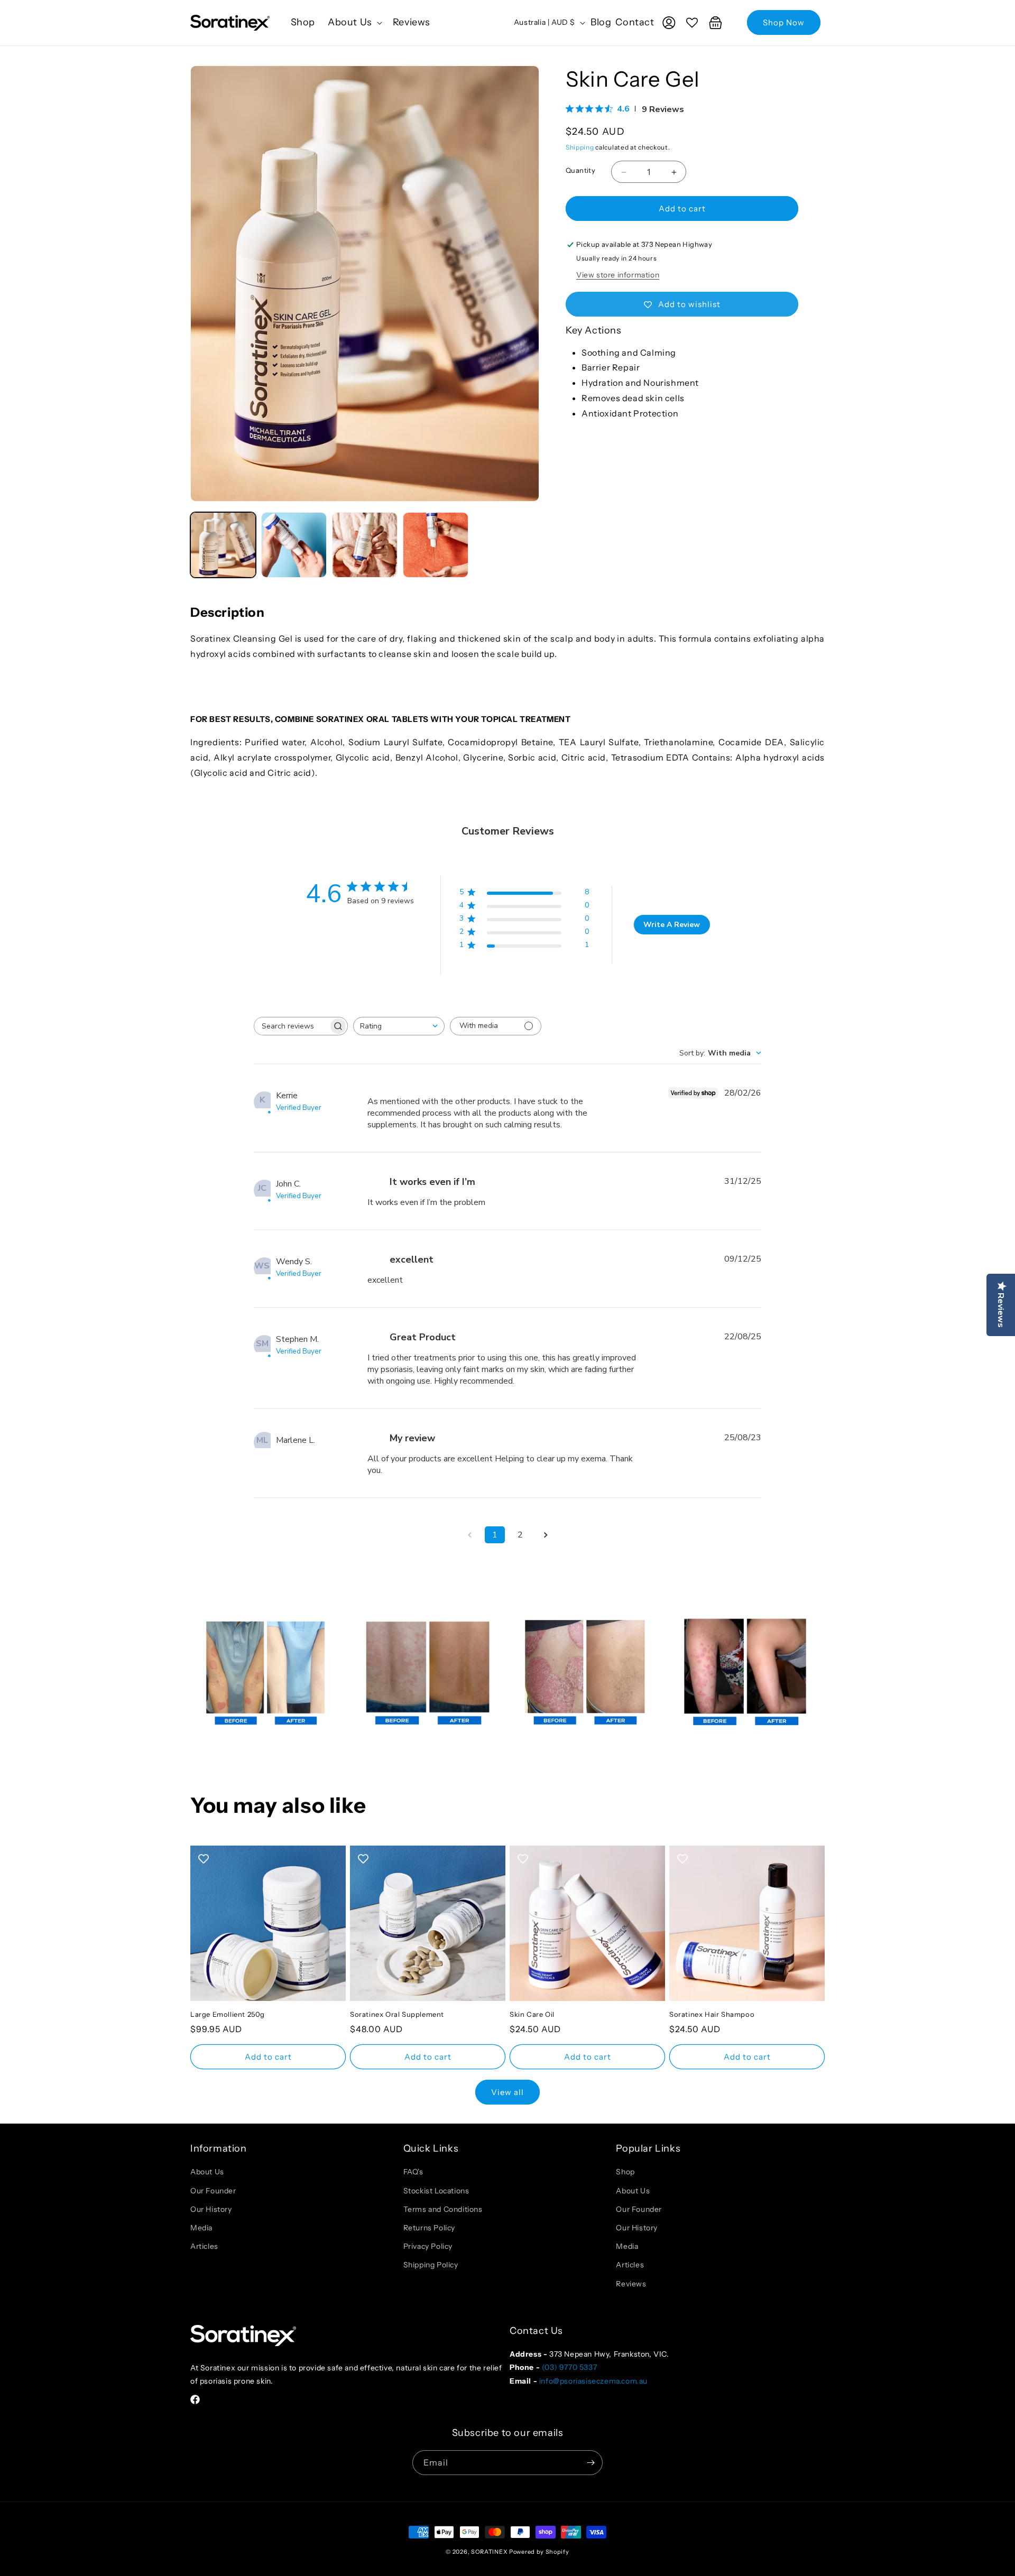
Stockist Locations (436, 2191)
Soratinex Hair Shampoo (712, 2014)
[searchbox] (291, 1026)
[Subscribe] (590, 2463)
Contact (635, 22)
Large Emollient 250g (228, 2014)
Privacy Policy (428, 2246)
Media (201, 2228)
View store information (618, 275)
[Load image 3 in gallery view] (365, 545)
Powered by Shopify (539, 2552)
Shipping (580, 147)
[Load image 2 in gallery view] (294, 545)
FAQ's (413, 2172)
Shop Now (784, 22)
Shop (625, 2172)
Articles (204, 2246)
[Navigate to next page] (546, 1535)
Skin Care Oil (532, 2014)
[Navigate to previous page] (469, 1535)
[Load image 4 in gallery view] (436, 545)
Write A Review (672, 925)
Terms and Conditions (443, 2209)
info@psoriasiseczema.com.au (593, 2381)
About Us (207, 2172)
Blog (601, 22)
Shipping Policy (431, 2265)
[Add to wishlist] (204, 1859)
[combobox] (399, 1026)
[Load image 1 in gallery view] (223, 545)
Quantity (580, 170)
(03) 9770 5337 (569, 2367)
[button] (354, 22)
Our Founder (213, 2191)
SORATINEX (489, 2552)
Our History (211, 2209)
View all (508, 2092)
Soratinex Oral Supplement (397, 2014)
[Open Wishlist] (692, 23)
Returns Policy (429, 2228)
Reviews (631, 2284)
